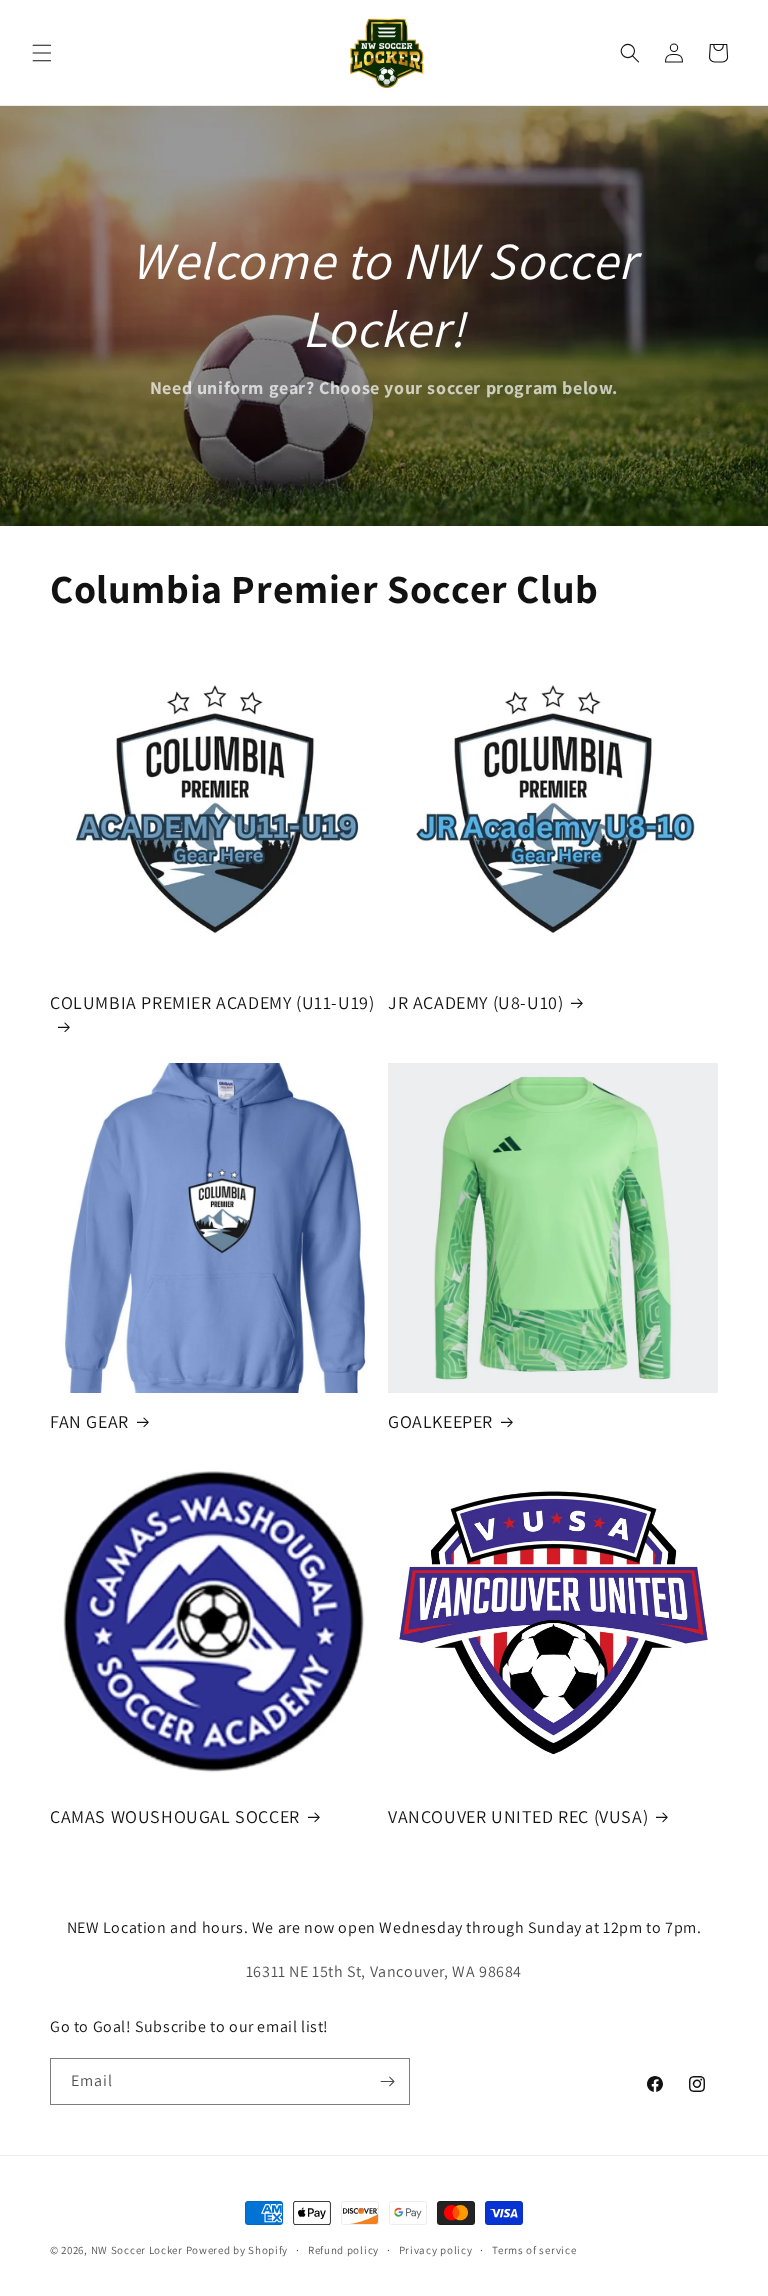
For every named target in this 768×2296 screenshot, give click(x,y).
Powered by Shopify (237, 2250)
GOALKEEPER (440, 1421)
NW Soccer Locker (137, 2250)
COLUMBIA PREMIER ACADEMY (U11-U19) (212, 1002)
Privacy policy (436, 2250)
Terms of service (534, 2250)
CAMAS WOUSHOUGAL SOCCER (175, 1816)
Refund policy (343, 2250)
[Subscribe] (387, 2081)
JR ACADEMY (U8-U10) (475, 1002)
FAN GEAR (89, 1421)
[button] (42, 53)
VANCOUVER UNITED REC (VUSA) (518, 1816)
